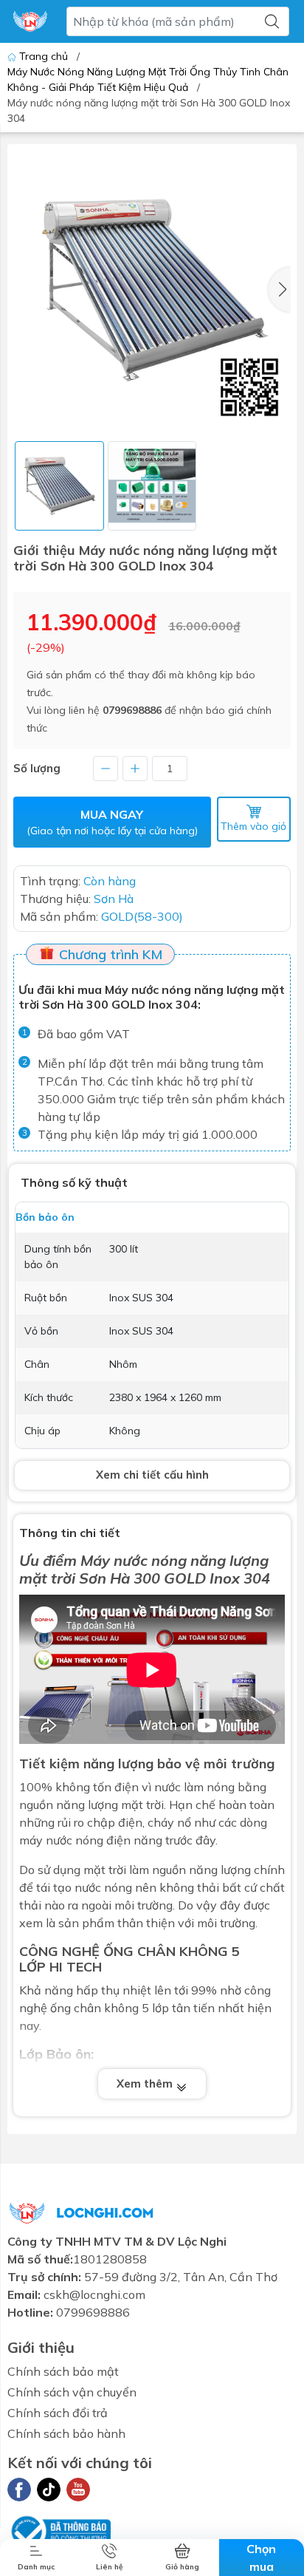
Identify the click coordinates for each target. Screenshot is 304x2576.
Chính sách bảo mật (63, 2371)
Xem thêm (146, 2083)
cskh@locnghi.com (94, 2294)
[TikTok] (49, 2490)
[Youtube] (78, 2490)
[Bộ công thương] (59, 2529)
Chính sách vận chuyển (72, 2392)
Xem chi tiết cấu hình (152, 1475)
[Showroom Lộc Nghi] (30, 21)
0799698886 (132, 710)
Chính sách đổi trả (58, 2413)
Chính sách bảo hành (66, 2433)
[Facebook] (19, 2490)
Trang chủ (44, 56)
